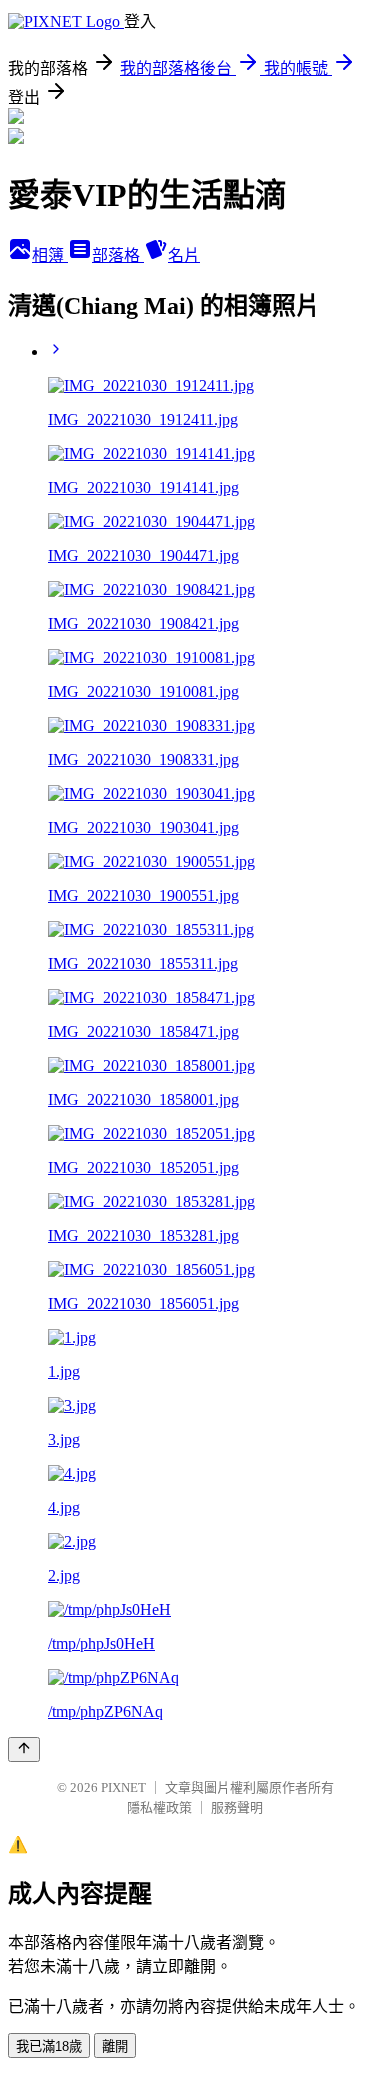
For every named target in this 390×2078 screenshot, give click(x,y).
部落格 (118, 255)
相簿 (50, 255)
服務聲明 (237, 1807)
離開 (115, 2046)
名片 (184, 255)
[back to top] (24, 1749)
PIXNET (123, 1787)
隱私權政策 (159, 1807)
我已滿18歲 (49, 2046)
